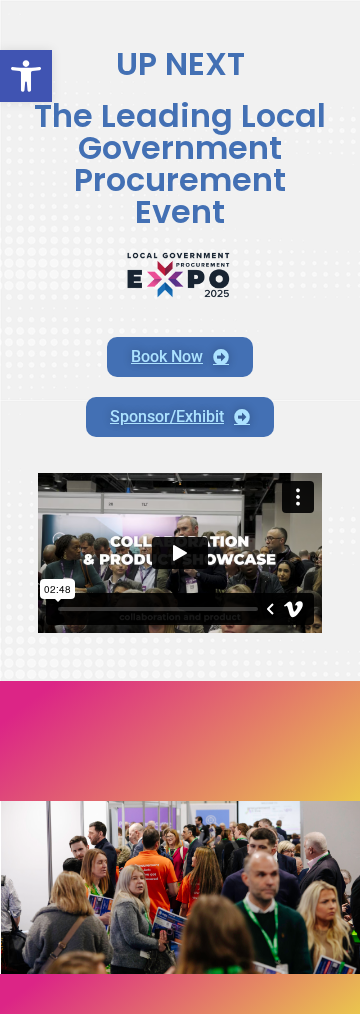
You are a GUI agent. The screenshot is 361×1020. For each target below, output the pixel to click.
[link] (26, 76)
